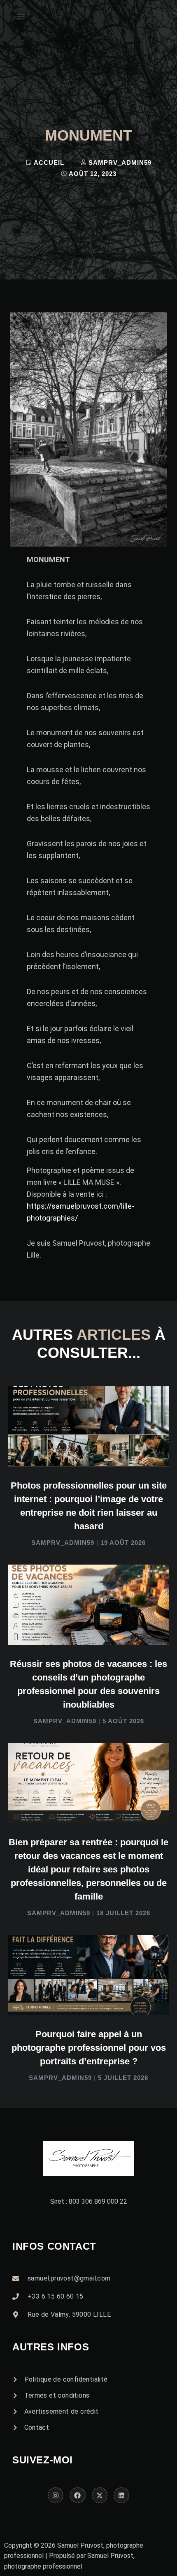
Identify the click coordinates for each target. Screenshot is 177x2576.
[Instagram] (56, 2495)
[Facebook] (77, 2495)
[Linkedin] (121, 2495)
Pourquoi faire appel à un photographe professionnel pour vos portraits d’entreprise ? (89, 2048)
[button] (21, 17)
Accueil (49, 163)
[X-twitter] (100, 2495)
